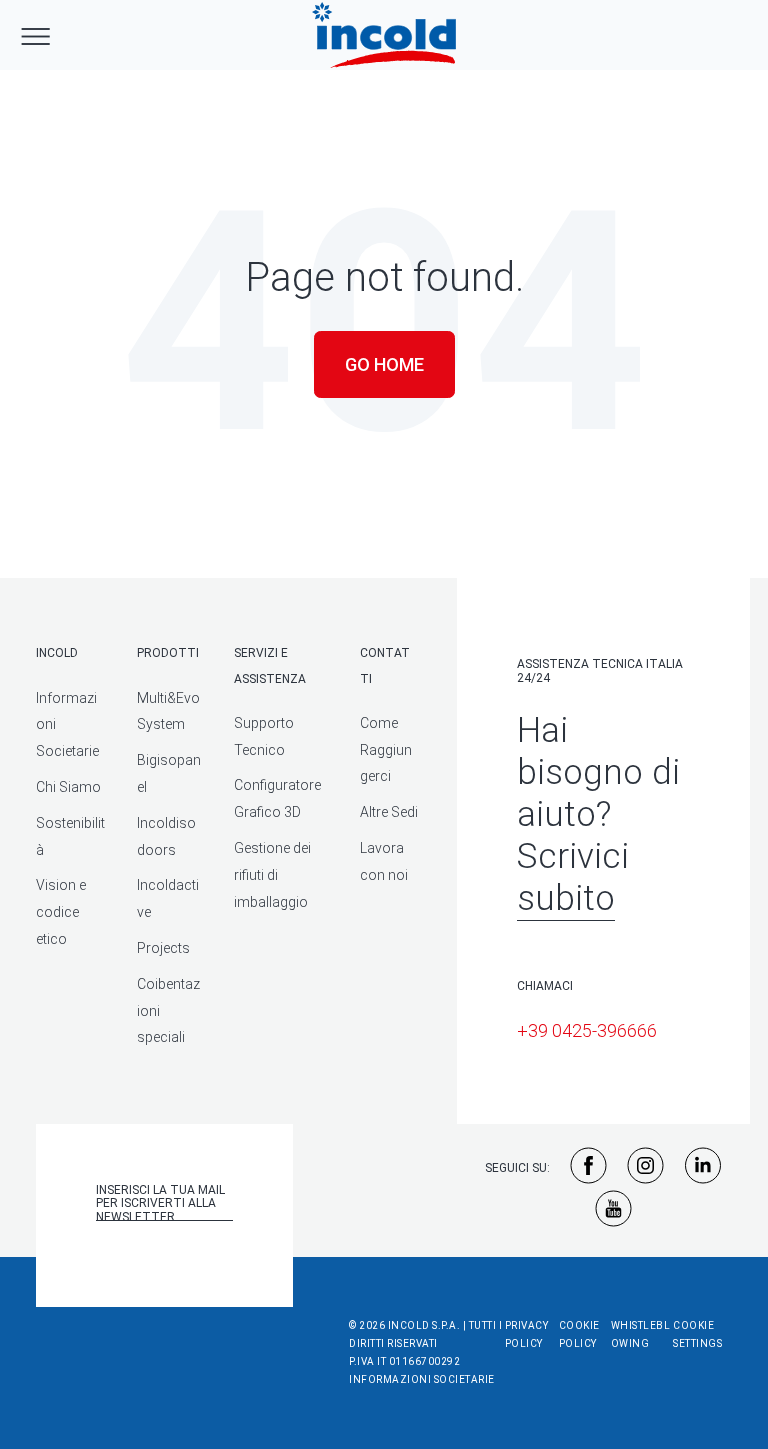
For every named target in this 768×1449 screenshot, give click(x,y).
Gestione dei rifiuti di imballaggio (272, 875)
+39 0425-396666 (587, 1030)
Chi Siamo (68, 787)
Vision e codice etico (61, 912)
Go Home (384, 364)
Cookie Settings (697, 1334)
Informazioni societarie (422, 1379)
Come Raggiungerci (386, 750)
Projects (163, 948)
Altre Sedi (389, 812)
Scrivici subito (573, 877)
